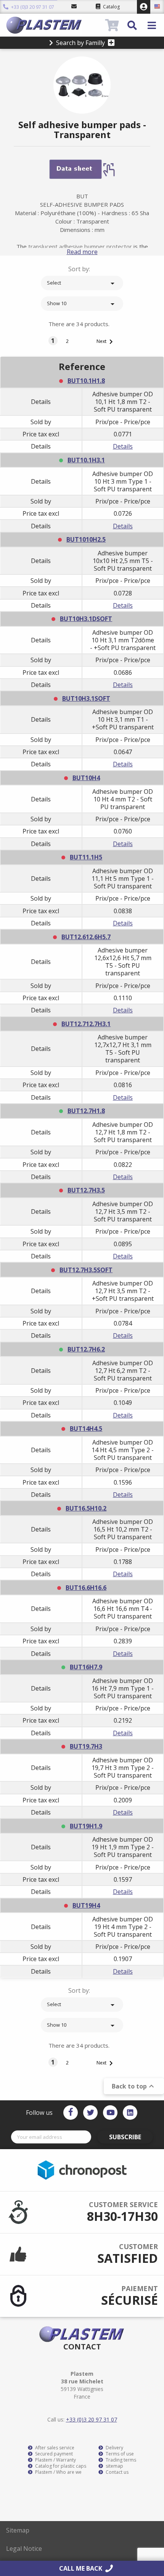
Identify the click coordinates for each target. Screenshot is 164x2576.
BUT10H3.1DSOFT (86, 619)
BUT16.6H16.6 (86, 1588)
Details (123, 446)
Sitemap (18, 2530)
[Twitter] (90, 2113)
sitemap (114, 2466)
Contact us (117, 2472)
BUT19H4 (86, 1905)
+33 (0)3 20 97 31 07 (32, 7)
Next (106, 342)
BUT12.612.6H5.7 (86, 937)
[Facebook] (71, 2113)
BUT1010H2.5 (86, 539)
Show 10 (82, 304)
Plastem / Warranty (55, 2460)
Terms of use (119, 2454)
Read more (82, 252)
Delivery (114, 2448)
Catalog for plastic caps (60, 2466)
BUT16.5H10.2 (86, 1508)
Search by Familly (80, 43)
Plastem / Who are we (58, 2472)
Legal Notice (24, 2549)
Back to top (134, 2086)
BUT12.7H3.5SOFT (86, 1270)
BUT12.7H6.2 (86, 1349)
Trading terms (120, 2460)
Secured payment (53, 2454)
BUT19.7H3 (86, 1746)
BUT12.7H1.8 (86, 1111)
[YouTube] (110, 2113)
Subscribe (125, 2137)
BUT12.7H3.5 (86, 1190)
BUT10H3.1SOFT (86, 698)
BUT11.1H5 (86, 857)
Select (82, 283)
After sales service (54, 2448)
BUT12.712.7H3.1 (86, 1024)
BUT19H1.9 (86, 1826)
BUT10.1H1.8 (86, 381)
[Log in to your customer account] (144, 7)
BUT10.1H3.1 (86, 460)
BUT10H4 (86, 778)
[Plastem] (55, 25)
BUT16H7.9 (86, 1667)
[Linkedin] (130, 2113)
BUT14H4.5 (86, 1429)
